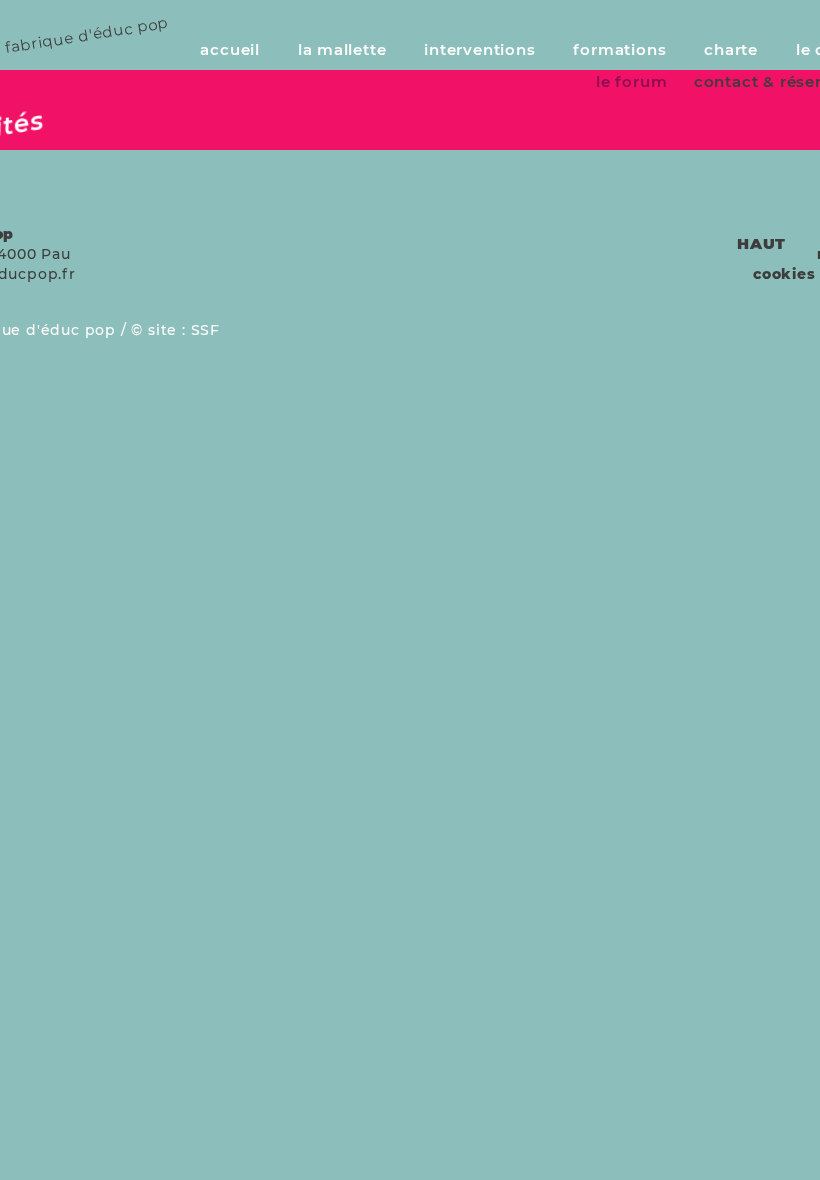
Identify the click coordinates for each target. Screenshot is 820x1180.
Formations (619, 49)
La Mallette (342, 49)
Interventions (479, 49)
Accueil (230, 49)
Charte (731, 49)
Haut (761, 243)
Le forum (631, 81)
